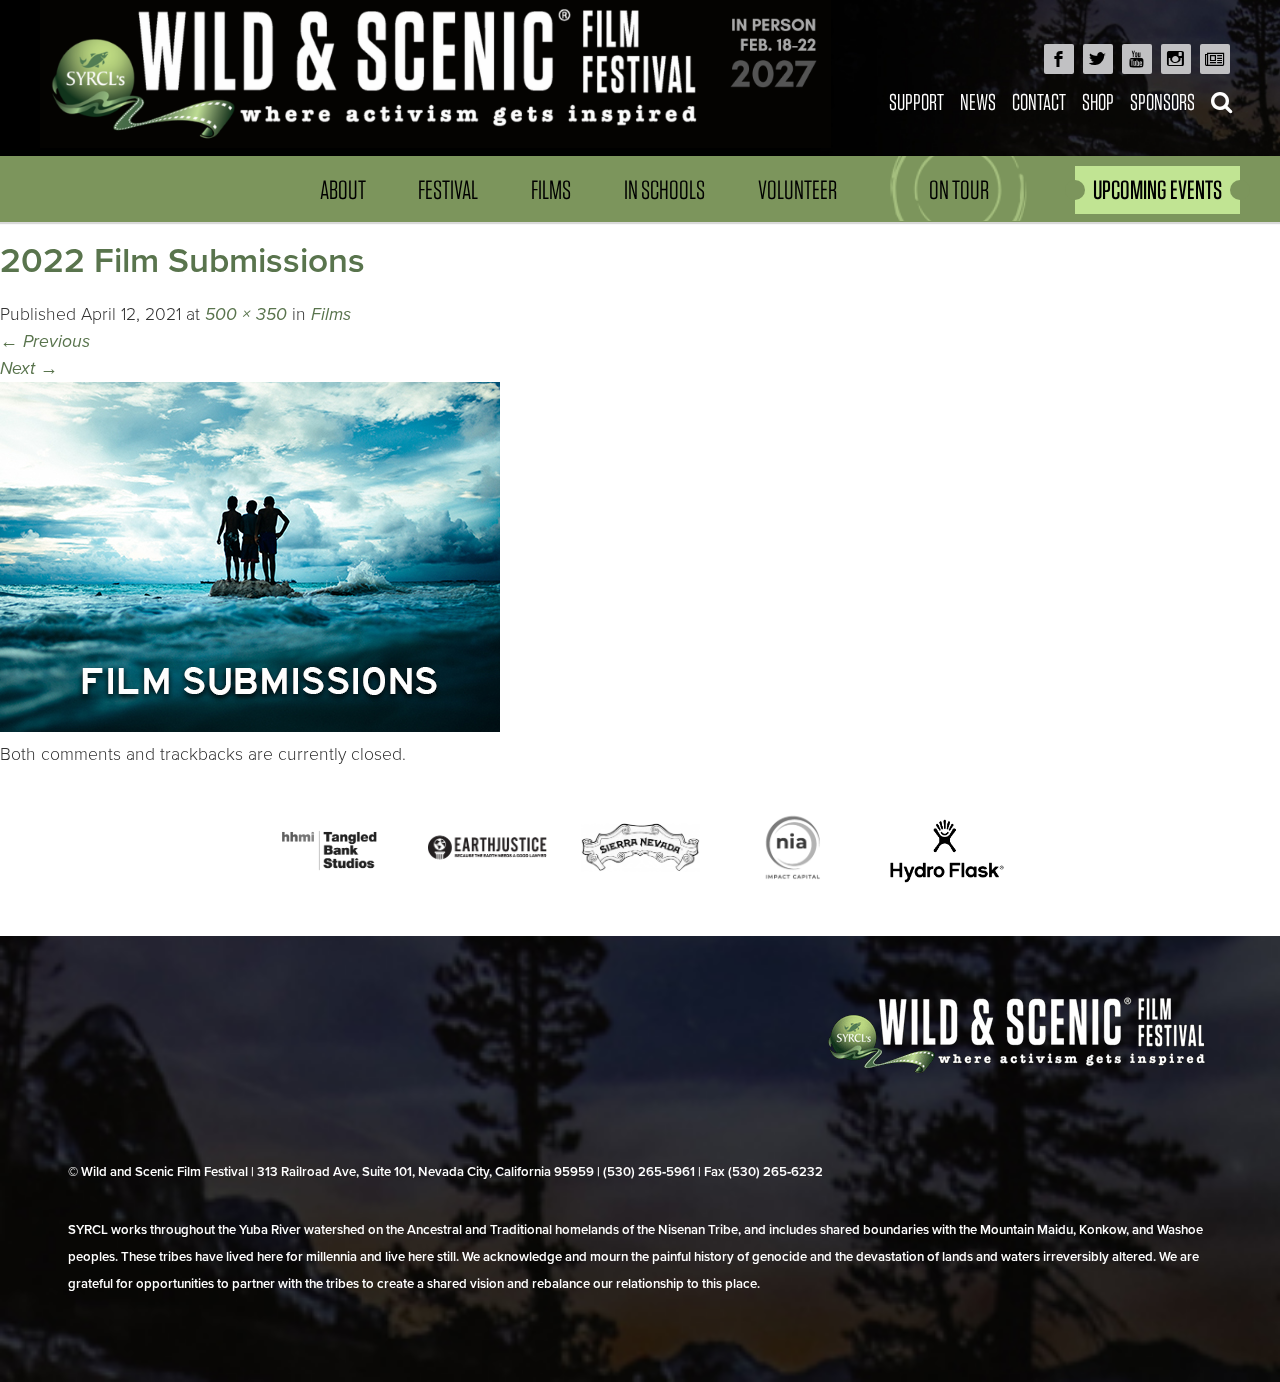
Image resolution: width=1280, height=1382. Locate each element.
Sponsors (1162, 101)
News (978, 101)
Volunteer (797, 189)
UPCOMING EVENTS (1157, 189)
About (343, 189)
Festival (448, 189)
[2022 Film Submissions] (250, 726)
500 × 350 (246, 314)
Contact (1039, 101)
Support (916, 101)
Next (29, 368)
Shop (1098, 101)
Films (551, 189)
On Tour (959, 189)
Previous (45, 341)
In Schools (664, 189)
